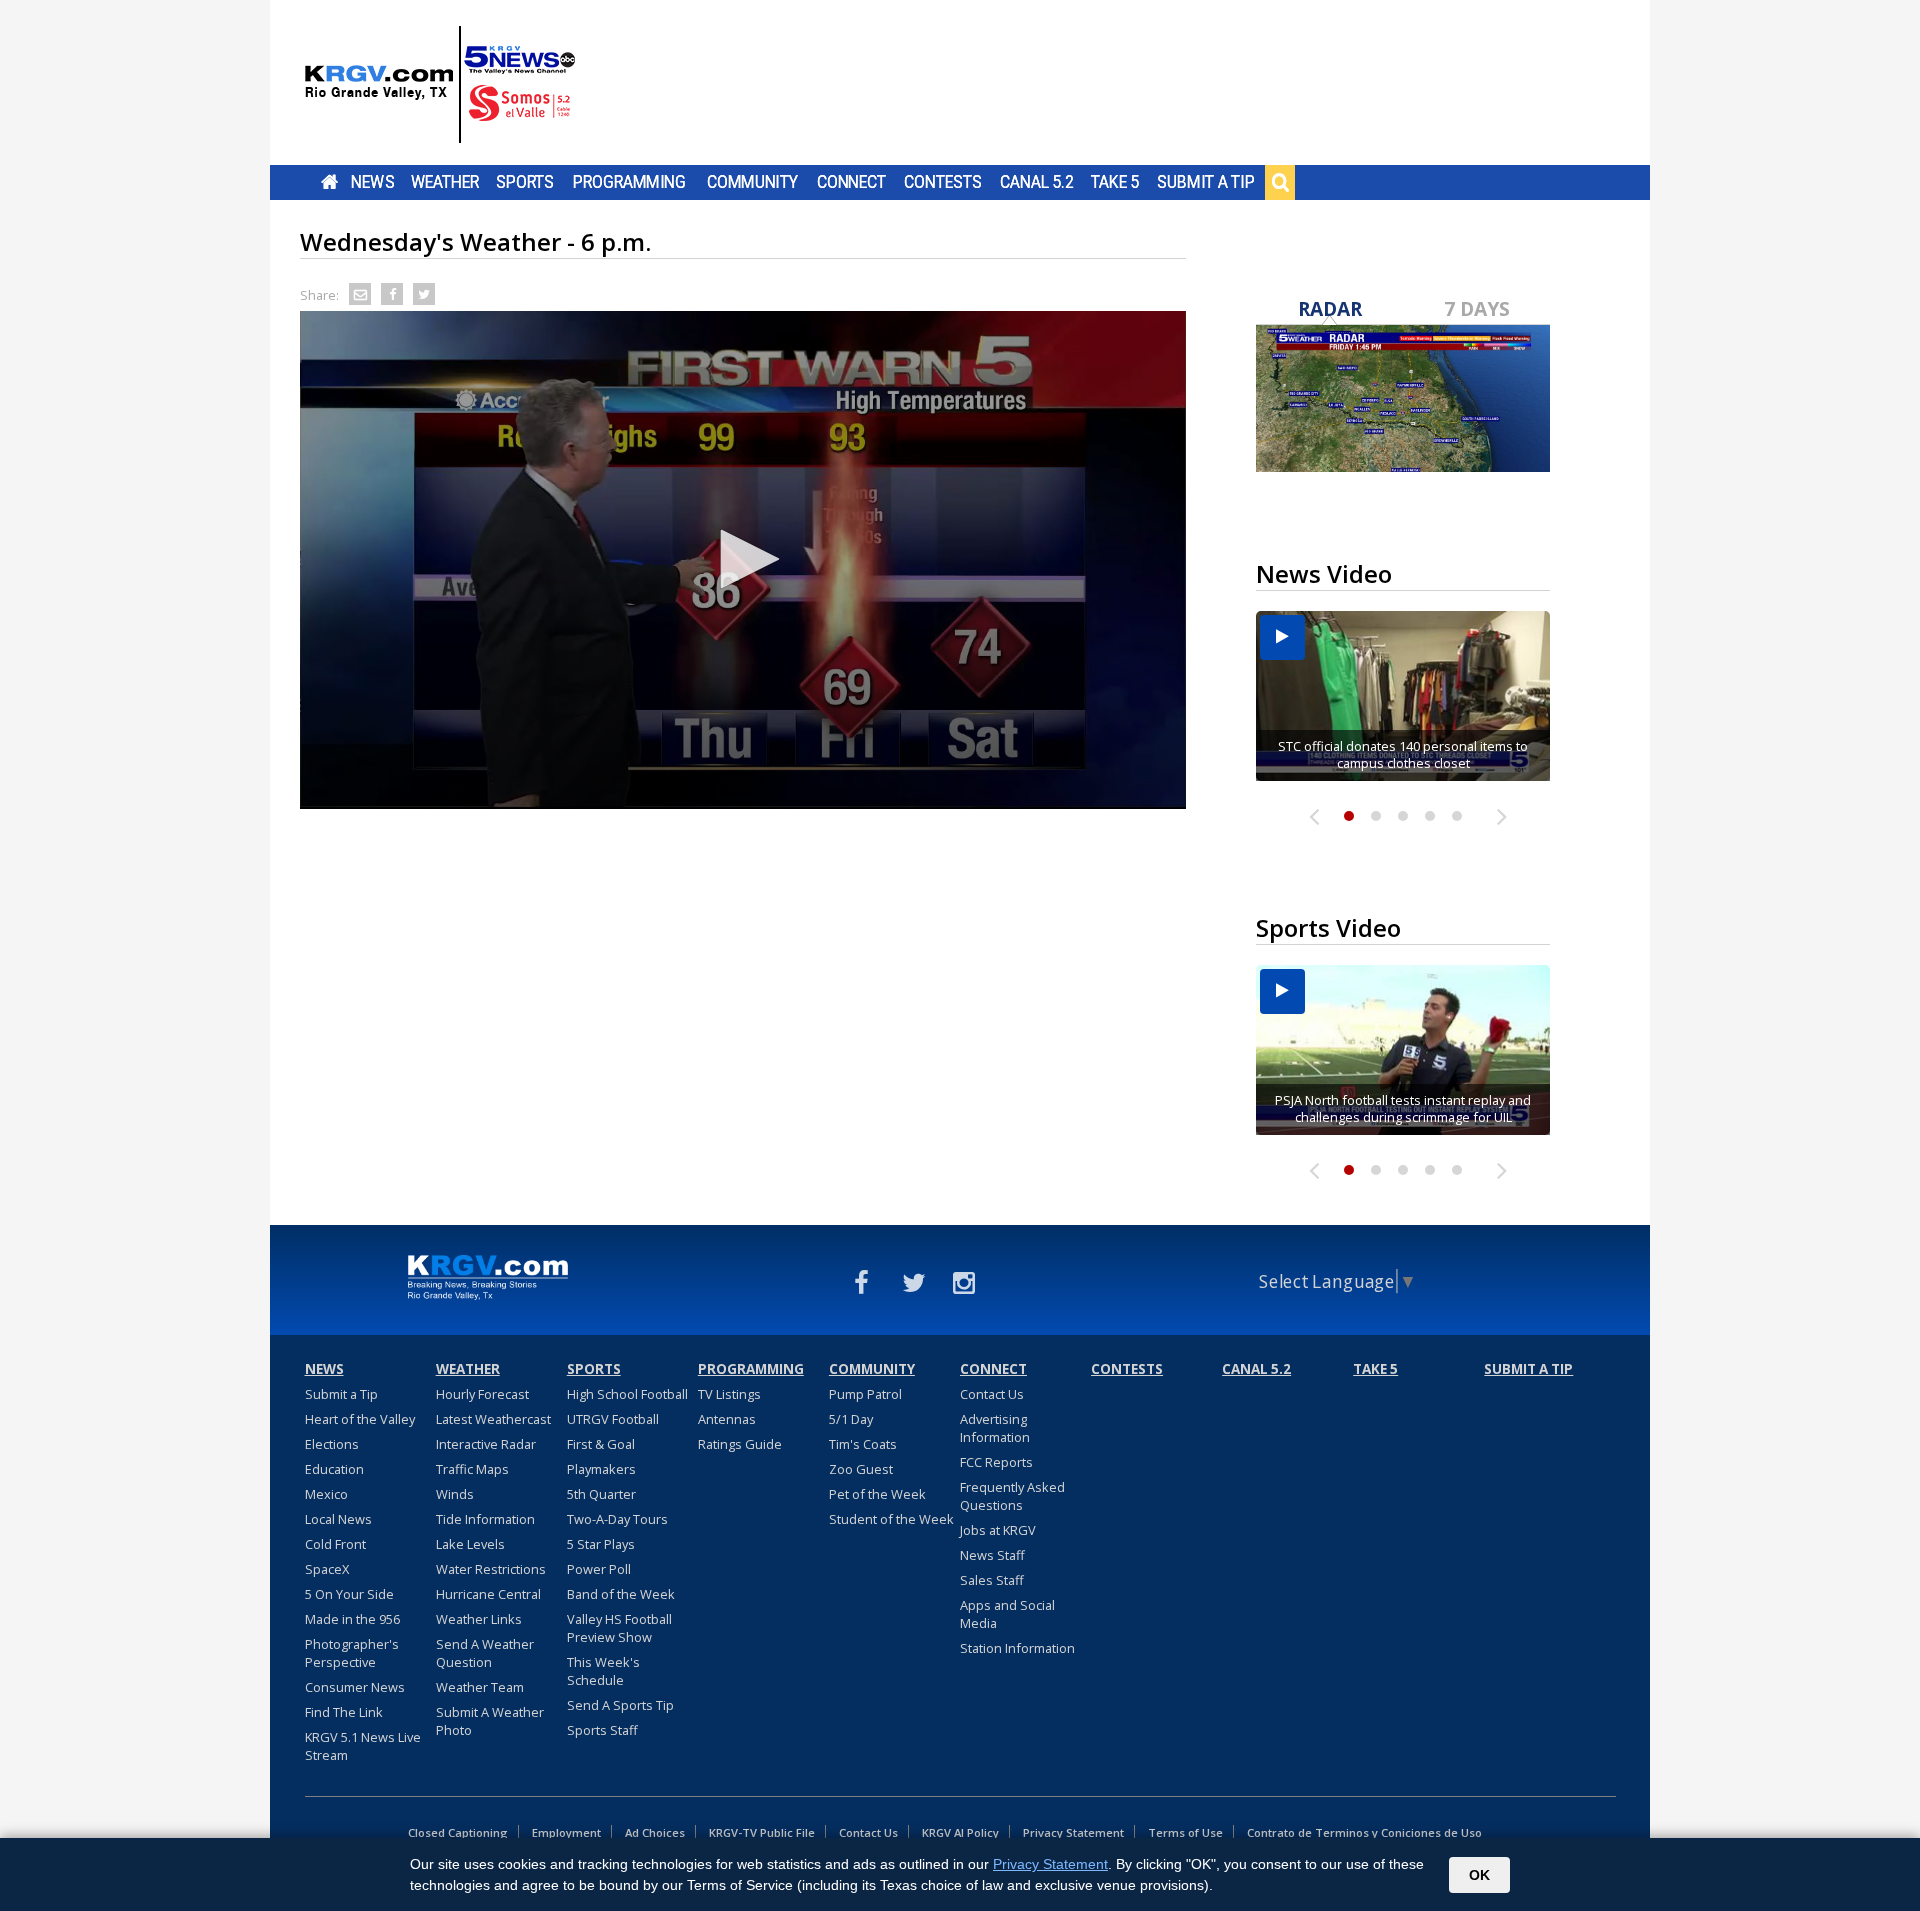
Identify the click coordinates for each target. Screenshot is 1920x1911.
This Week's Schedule (603, 1671)
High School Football (627, 1394)
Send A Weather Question (485, 1653)
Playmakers (601, 1469)
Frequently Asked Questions (1012, 1496)
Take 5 (1115, 182)
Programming (629, 182)
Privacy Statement (1073, 1832)
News (372, 182)
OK (1479, 1875)
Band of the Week (621, 1594)
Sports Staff (602, 1730)
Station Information (1017, 1648)
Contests (942, 182)
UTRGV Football (613, 1419)
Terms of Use (1185, 1832)
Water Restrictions (491, 1569)
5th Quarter (601, 1494)
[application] (743, 560)
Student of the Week (891, 1519)
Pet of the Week (877, 1494)
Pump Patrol (865, 1394)
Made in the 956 (352, 1619)
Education (334, 1469)
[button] (743, 559)
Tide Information (485, 1519)
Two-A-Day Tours (617, 1519)
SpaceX (327, 1569)
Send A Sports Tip (620, 1705)
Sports (525, 182)
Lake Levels (470, 1544)
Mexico (326, 1494)
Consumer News (355, 1687)
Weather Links (479, 1619)
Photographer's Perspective (352, 1653)
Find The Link (344, 1712)
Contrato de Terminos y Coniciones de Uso (1364, 1832)
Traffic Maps (472, 1469)
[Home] (440, 85)
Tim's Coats (863, 1444)
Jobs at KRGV (998, 1530)
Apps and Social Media (1007, 1614)
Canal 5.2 (1037, 182)
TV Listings (729, 1394)
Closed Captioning (458, 1832)
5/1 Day (851, 1419)
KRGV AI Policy (960, 1832)
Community (752, 182)
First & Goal (601, 1444)
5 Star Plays (601, 1544)
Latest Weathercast (493, 1419)
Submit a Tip (1205, 182)
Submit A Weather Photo (490, 1721)
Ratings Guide (740, 1444)
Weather (445, 182)
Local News (338, 1519)
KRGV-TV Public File (762, 1832)
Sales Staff (992, 1580)
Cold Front (335, 1544)
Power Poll (599, 1569)
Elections (332, 1444)
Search (1280, 182)
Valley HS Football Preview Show (619, 1628)
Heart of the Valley (360, 1419)
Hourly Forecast (482, 1394)
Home (329, 182)
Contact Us (992, 1394)
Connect (851, 182)
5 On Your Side (349, 1594)
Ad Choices (655, 1832)
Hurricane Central (488, 1594)
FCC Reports (996, 1462)
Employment (566, 1832)
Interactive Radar (486, 1444)
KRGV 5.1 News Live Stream (363, 1746)
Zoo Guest (861, 1469)
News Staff (992, 1555)
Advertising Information (995, 1428)
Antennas (727, 1419)
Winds (455, 1494)
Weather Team (480, 1687)
